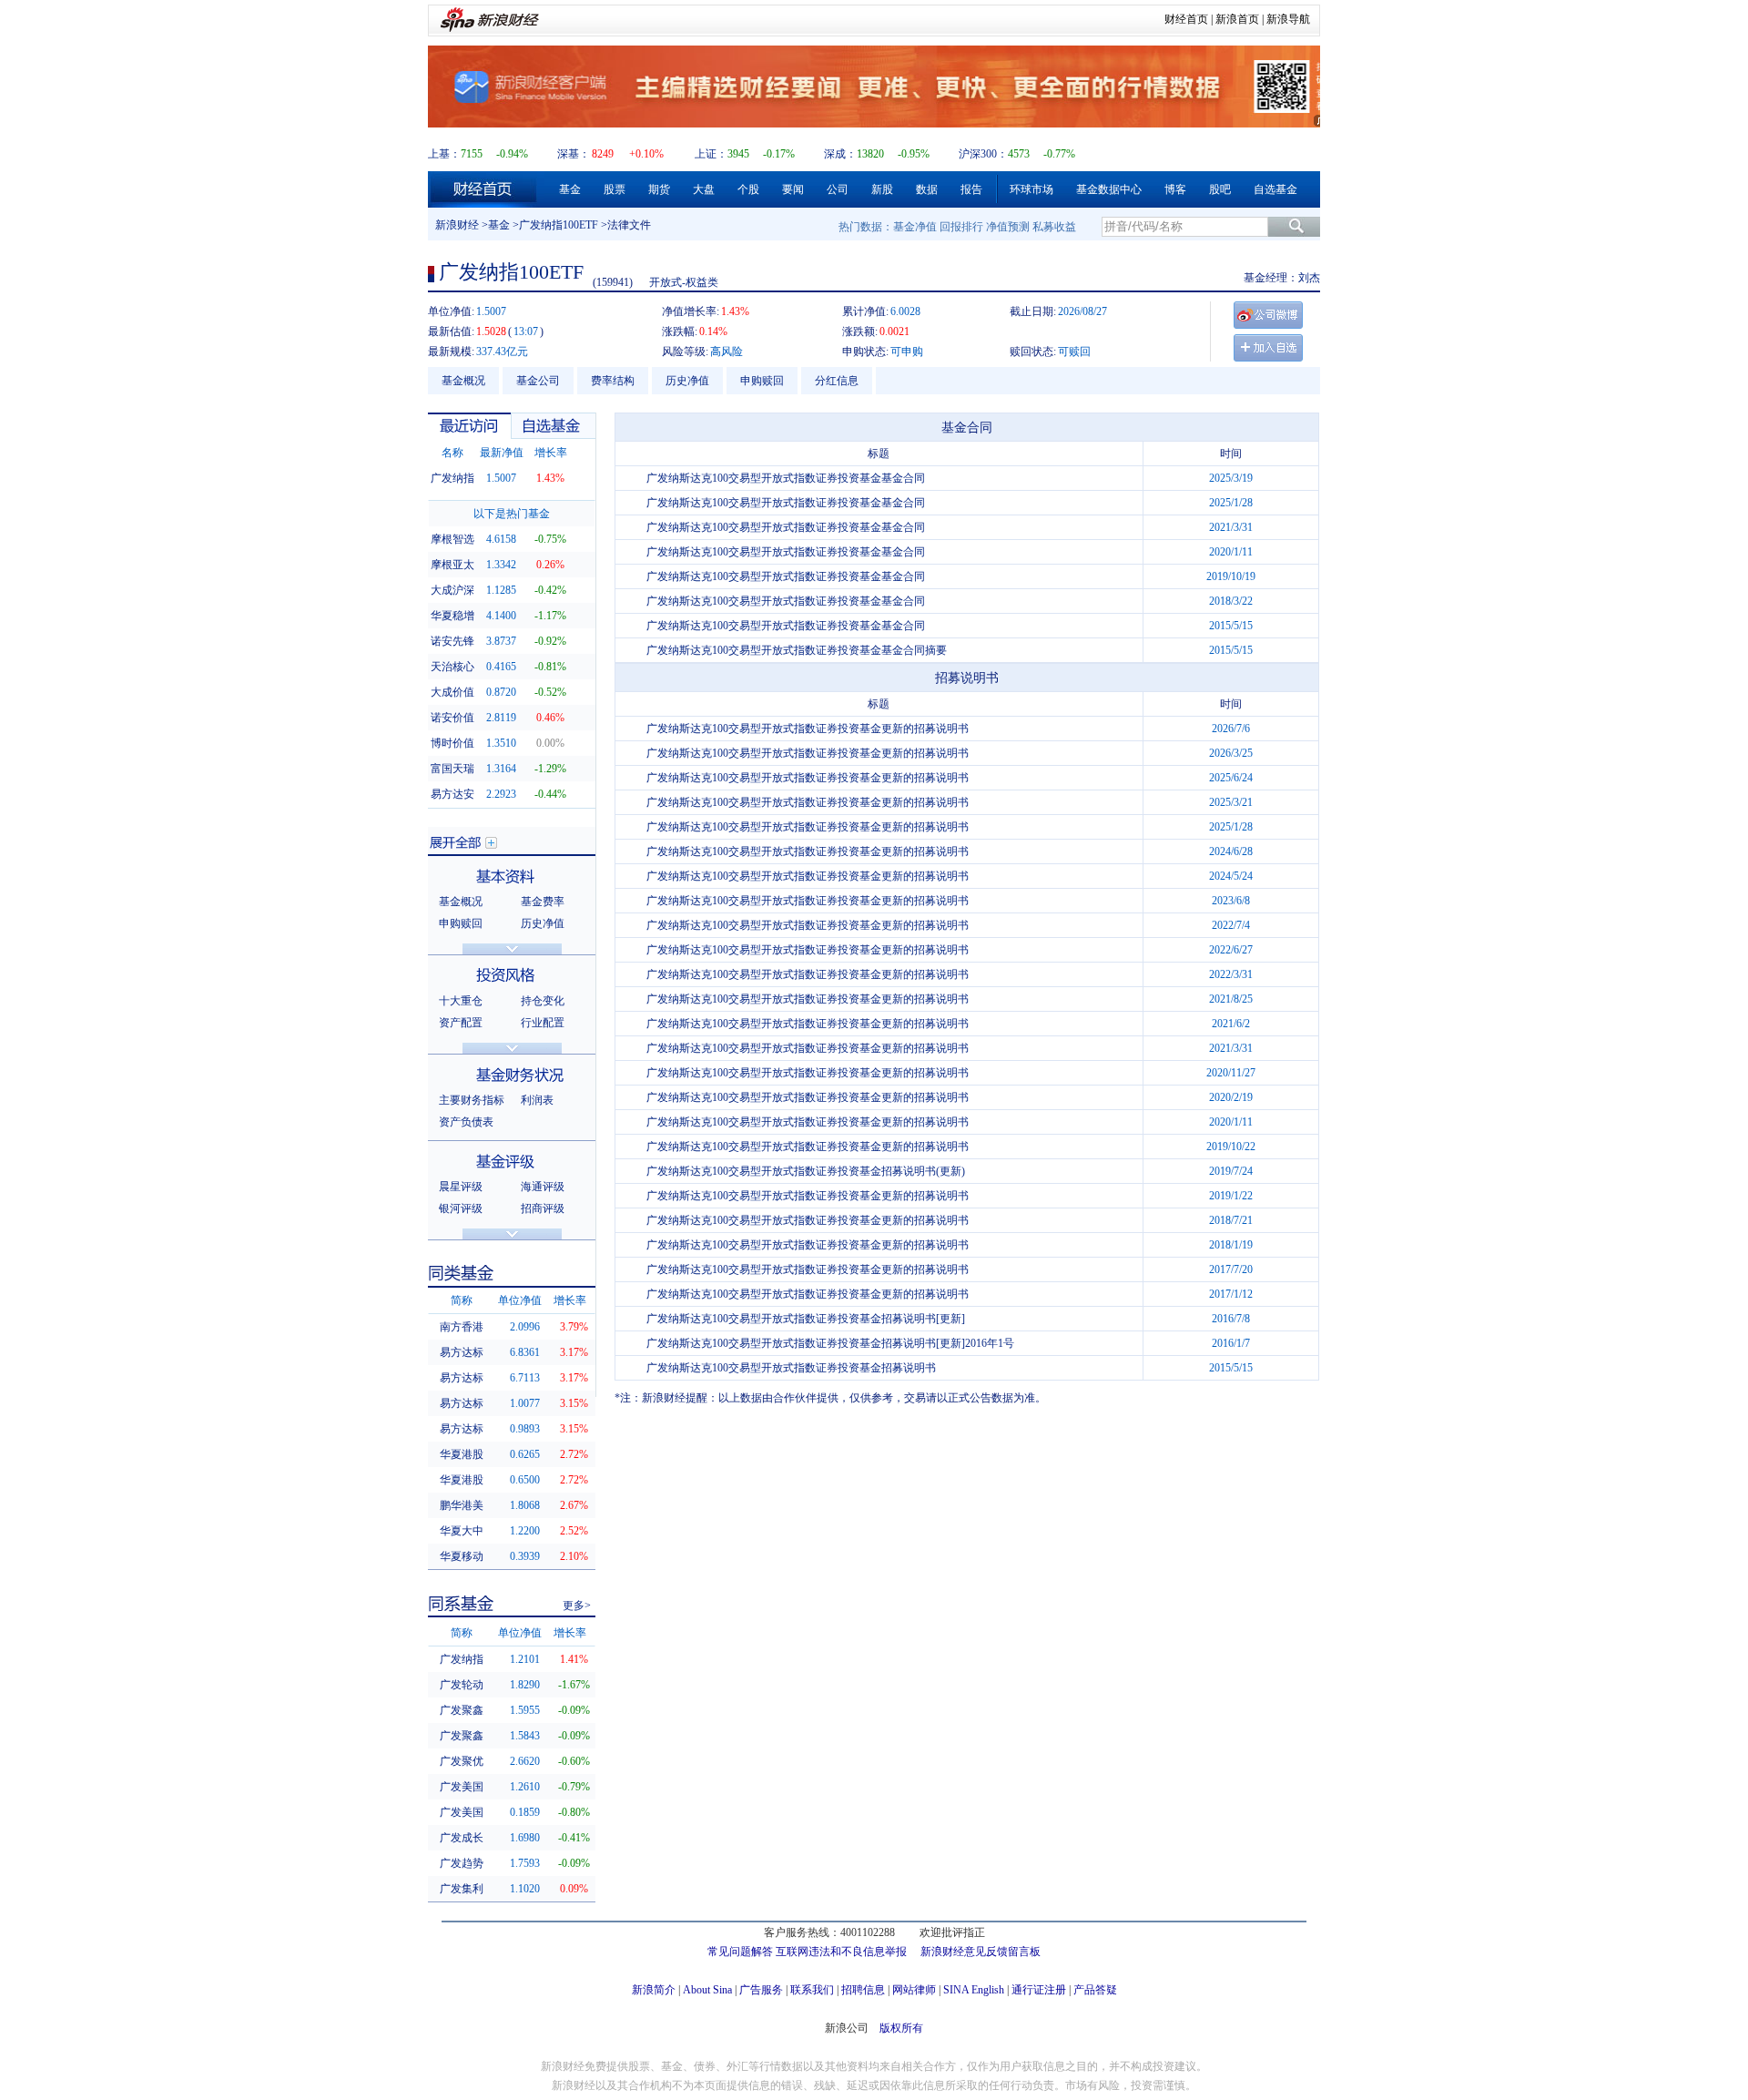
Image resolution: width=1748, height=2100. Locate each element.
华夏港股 (462, 1454)
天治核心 (452, 667)
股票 (615, 189)
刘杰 (1309, 278)
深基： (574, 154)
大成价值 (452, 692)
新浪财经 (457, 225)
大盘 (704, 189)
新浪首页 (1237, 19)
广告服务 (761, 1990)
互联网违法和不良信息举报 (841, 1952)
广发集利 (462, 1889)
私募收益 (1054, 227)
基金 (570, 189)
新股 (882, 189)
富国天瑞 (452, 769)
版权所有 (901, 2028)
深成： (840, 154)
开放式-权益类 (684, 282)
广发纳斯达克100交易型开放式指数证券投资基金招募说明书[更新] (806, 1319)
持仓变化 (543, 1001)
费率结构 (613, 381)
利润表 (537, 1100)
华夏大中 (462, 1531)
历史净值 (687, 381)
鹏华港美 (462, 1505)
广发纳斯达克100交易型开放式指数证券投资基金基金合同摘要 (797, 650)
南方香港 (462, 1327)
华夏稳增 (452, 616)
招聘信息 (863, 1990)
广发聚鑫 (462, 1710)
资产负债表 (466, 1122)
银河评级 (461, 1208)
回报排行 (961, 227)
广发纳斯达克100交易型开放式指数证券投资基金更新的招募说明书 (808, 729)
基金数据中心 (1109, 189)
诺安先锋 (452, 641)
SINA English (974, 1990)
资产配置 (461, 1023)
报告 (971, 189)
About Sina (707, 1990)
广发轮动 (462, 1685)
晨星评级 (461, 1187)
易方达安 (452, 794)
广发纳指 (452, 478)
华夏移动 (462, 1556)
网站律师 (914, 1990)
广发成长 (462, 1838)
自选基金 (1275, 189)
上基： (444, 154)
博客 (1175, 189)
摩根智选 (452, 539)
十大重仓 (461, 1001)
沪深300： (983, 154)
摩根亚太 (452, 565)
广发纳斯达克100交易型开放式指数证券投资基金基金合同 (786, 478)
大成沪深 (452, 590)
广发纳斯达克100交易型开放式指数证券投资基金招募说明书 (791, 1368)
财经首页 (1186, 19)
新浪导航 (1288, 19)
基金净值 (915, 227)
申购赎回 (762, 381)
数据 (927, 189)
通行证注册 (1039, 1990)
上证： (711, 154)
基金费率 (543, 902)
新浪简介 (654, 1990)
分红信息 (837, 381)
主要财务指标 (472, 1100)
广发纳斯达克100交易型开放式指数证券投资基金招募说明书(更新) (806, 1171)
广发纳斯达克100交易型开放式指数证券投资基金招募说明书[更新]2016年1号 (830, 1343)
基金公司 (538, 381)
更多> (577, 1606)
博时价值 (452, 743)
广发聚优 (462, 1761)
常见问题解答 (740, 1952)
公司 (838, 189)
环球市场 (1032, 189)
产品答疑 (1095, 1990)
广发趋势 (462, 1863)
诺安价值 (452, 718)
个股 (748, 189)
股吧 (1220, 189)
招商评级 (543, 1208)
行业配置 (543, 1023)
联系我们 (812, 1990)
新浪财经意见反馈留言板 (981, 1952)
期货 (659, 189)
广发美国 (462, 1787)
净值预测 (1008, 227)
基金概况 (463, 381)
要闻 (793, 189)
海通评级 (543, 1187)
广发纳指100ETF (559, 225)
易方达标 (462, 1352)
